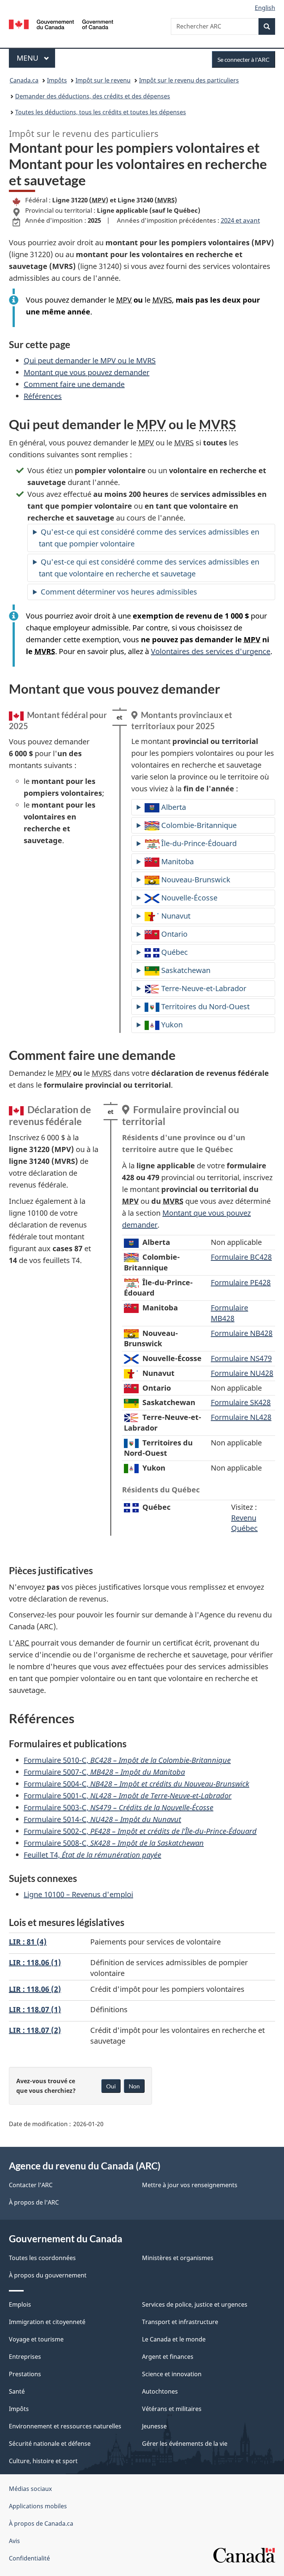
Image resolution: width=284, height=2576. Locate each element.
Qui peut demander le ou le (90, 361)
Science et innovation (172, 2374)
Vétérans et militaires (172, 2409)
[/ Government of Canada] (61, 24)
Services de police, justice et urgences (195, 2304)
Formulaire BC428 (241, 1257)
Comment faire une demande (74, 384)
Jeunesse (154, 2426)
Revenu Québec (244, 1523)
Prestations (25, 2374)
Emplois (20, 2304)
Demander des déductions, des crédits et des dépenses (93, 96)
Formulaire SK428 (241, 1402)
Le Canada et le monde (174, 2339)
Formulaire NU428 (242, 1373)
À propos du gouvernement (48, 2275)
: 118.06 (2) (35, 1989)
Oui (111, 2086)
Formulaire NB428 (242, 1333)
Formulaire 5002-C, (140, 1831)
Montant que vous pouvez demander (87, 372)
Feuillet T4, (92, 1855)
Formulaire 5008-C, (114, 1843)
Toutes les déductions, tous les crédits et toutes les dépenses (101, 112)
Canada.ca (24, 80)
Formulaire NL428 (241, 1417)
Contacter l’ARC (31, 2185)
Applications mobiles (38, 2506)
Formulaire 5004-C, (136, 1784)
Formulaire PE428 (241, 1282)
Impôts (57, 80)
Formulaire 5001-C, (128, 1796)
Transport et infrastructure (180, 2322)
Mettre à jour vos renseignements (190, 2185)
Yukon (171, 1025)
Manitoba (177, 861)
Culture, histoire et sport (43, 2461)
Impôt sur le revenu (103, 80)
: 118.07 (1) (35, 2009)
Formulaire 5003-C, (119, 1807)
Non (134, 2086)
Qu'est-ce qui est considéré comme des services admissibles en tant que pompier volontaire (149, 538)
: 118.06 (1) (35, 1962)
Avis (14, 2541)
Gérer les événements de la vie (185, 2444)
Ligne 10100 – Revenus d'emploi (78, 1894)
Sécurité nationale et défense (50, 2444)
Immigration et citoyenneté (47, 2322)
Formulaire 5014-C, (102, 1819)
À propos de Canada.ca (41, 2523)
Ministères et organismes (178, 2258)
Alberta (173, 807)
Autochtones (160, 2391)
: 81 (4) (28, 1942)
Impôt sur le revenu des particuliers (189, 80)
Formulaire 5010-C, (127, 1760)
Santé (17, 2391)
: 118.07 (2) (35, 2030)
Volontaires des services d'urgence (211, 651)
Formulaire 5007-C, (104, 1772)
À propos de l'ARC (34, 2202)
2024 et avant (240, 220)
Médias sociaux (30, 2489)
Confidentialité (29, 2558)
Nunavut (175, 916)
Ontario (173, 934)
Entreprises (25, 2357)
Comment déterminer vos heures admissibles (119, 592)
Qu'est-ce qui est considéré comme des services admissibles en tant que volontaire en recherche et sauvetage (149, 568)
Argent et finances (168, 2357)
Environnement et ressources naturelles (65, 2426)
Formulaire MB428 (229, 1313)
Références (43, 396)
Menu (36, 58)
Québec (174, 952)
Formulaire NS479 (241, 1358)
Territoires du (204, 1006)
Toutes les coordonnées (42, 2258)
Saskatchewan (185, 970)
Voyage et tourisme (36, 2339)
